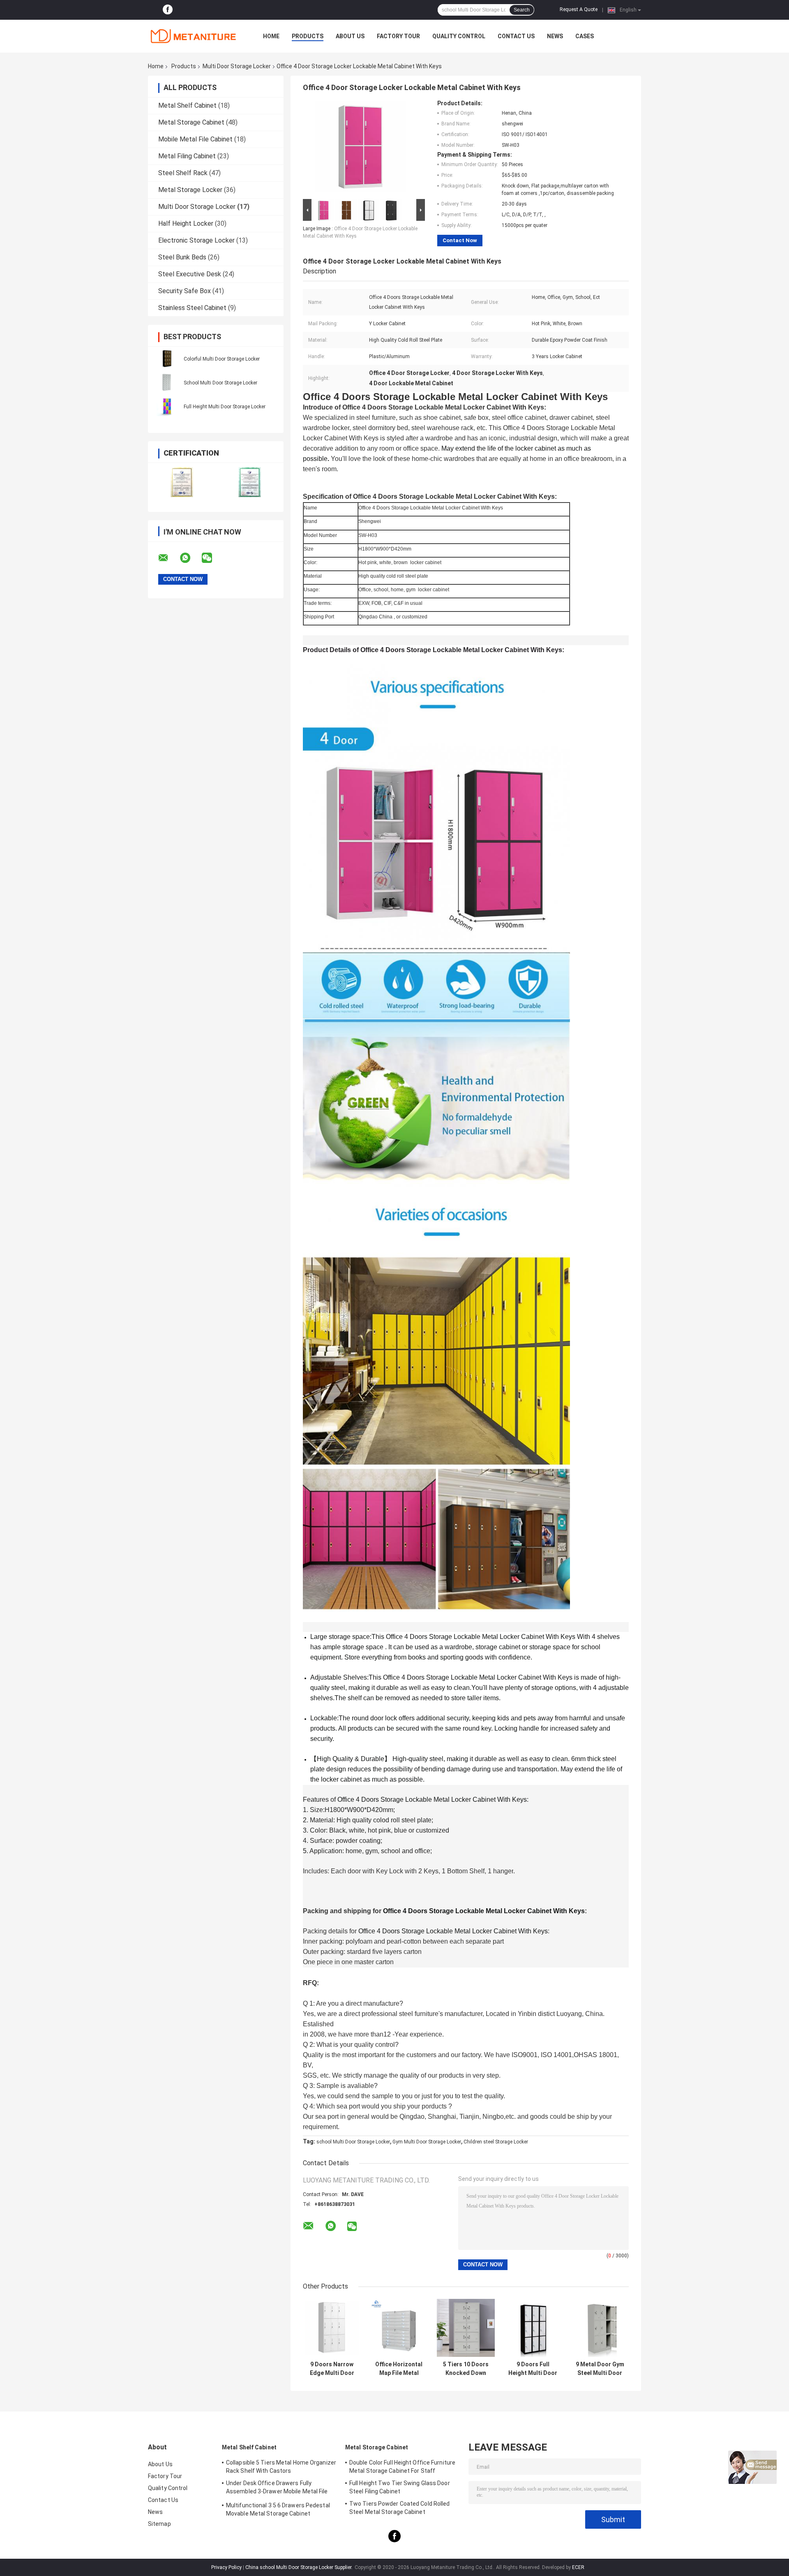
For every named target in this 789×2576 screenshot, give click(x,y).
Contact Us (516, 36)
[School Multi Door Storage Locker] (166, 382)
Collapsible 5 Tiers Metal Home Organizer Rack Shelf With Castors (281, 2467)
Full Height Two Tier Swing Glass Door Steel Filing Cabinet (400, 2487)
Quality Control (459, 36)
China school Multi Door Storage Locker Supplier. (300, 2567)
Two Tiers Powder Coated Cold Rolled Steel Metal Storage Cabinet (400, 2508)
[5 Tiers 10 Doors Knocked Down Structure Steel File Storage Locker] (466, 2328)
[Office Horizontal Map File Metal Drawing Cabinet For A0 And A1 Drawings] (399, 2328)
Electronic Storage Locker (196, 240)
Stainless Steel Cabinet (192, 308)
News (555, 36)
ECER (578, 2567)
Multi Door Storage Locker (237, 66)
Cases (585, 36)
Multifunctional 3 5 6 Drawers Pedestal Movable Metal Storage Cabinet (278, 2509)
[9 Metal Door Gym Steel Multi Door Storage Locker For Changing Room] (600, 2328)
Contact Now (460, 240)
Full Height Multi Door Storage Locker (225, 407)
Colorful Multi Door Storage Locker (222, 359)
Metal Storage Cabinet (191, 122)
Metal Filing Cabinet (187, 156)
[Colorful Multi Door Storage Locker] (166, 359)
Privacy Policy (226, 2567)
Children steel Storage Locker (496, 2142)
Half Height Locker (186, 223)
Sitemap (159, 2524)
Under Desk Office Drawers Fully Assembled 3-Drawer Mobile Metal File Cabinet (277, 2488)
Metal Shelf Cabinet (187, 105)
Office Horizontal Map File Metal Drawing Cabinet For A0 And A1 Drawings (399, 2369)
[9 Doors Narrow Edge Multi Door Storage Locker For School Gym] (332, 2328)
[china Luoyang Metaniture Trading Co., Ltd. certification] (182, 482)
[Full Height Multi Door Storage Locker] (166, 406)
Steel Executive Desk (190, 274)
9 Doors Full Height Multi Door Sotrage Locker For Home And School (533, 2369)
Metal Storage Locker (190, 190)
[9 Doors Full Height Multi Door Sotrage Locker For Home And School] (533, 2328)
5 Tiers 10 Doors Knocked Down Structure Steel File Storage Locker (466, 2369)
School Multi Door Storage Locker (220, 383)
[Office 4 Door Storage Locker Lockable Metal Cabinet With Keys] (360, 148)
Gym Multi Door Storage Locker (427, 2142)
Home (271, 36)
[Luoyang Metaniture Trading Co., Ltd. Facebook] (168, 10)
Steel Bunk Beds (182, 257)
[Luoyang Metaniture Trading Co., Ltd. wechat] (212, 558)
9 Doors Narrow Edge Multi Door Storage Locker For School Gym (332, 2369)
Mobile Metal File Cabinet (195, 139)
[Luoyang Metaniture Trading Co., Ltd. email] (168, 558)
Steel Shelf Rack (183, 173)
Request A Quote (579, 9)
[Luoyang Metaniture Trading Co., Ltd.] (193, 36)
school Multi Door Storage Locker (353, 2142)
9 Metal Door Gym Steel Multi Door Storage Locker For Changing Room (600, 2369)
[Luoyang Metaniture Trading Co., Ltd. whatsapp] (190, 558)
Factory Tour (398, 36)
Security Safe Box (185, 291)
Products (308, 36)
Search (522, 10)
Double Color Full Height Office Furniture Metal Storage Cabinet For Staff (402, 2467)
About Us (350, 36)
